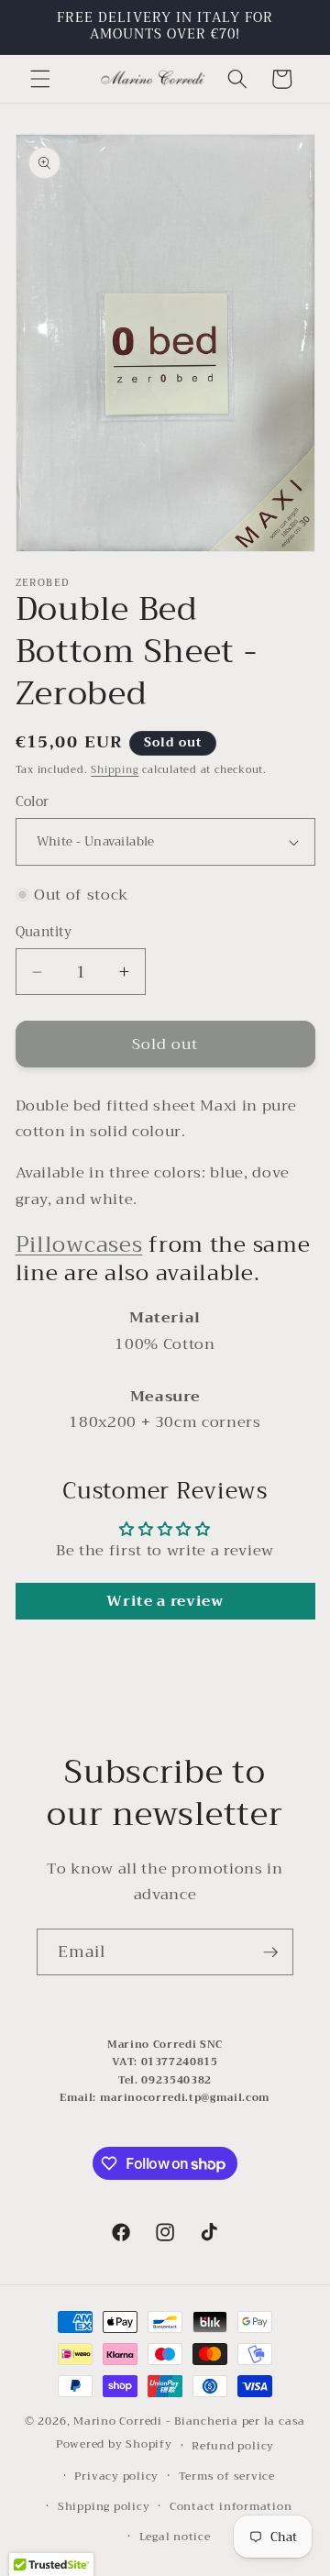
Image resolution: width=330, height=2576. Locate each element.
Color (33, 803)
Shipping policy (104, 2506)
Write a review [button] (165, 1601)
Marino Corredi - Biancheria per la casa (189, 2421)
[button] (40, 79)
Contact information (231, 2506)
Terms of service (227, 2476)
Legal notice (175, 2536)
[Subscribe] (270, 1952)
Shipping (115, 770)
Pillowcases (79, 1244)
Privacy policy (116, 2476)
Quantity (44, 933)
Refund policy (233, 2445)
